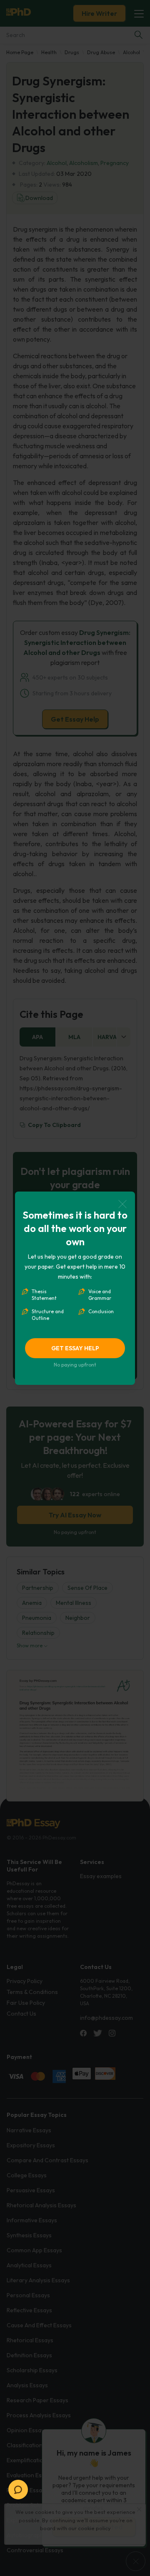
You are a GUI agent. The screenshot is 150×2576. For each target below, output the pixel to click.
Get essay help (75, 1348)
